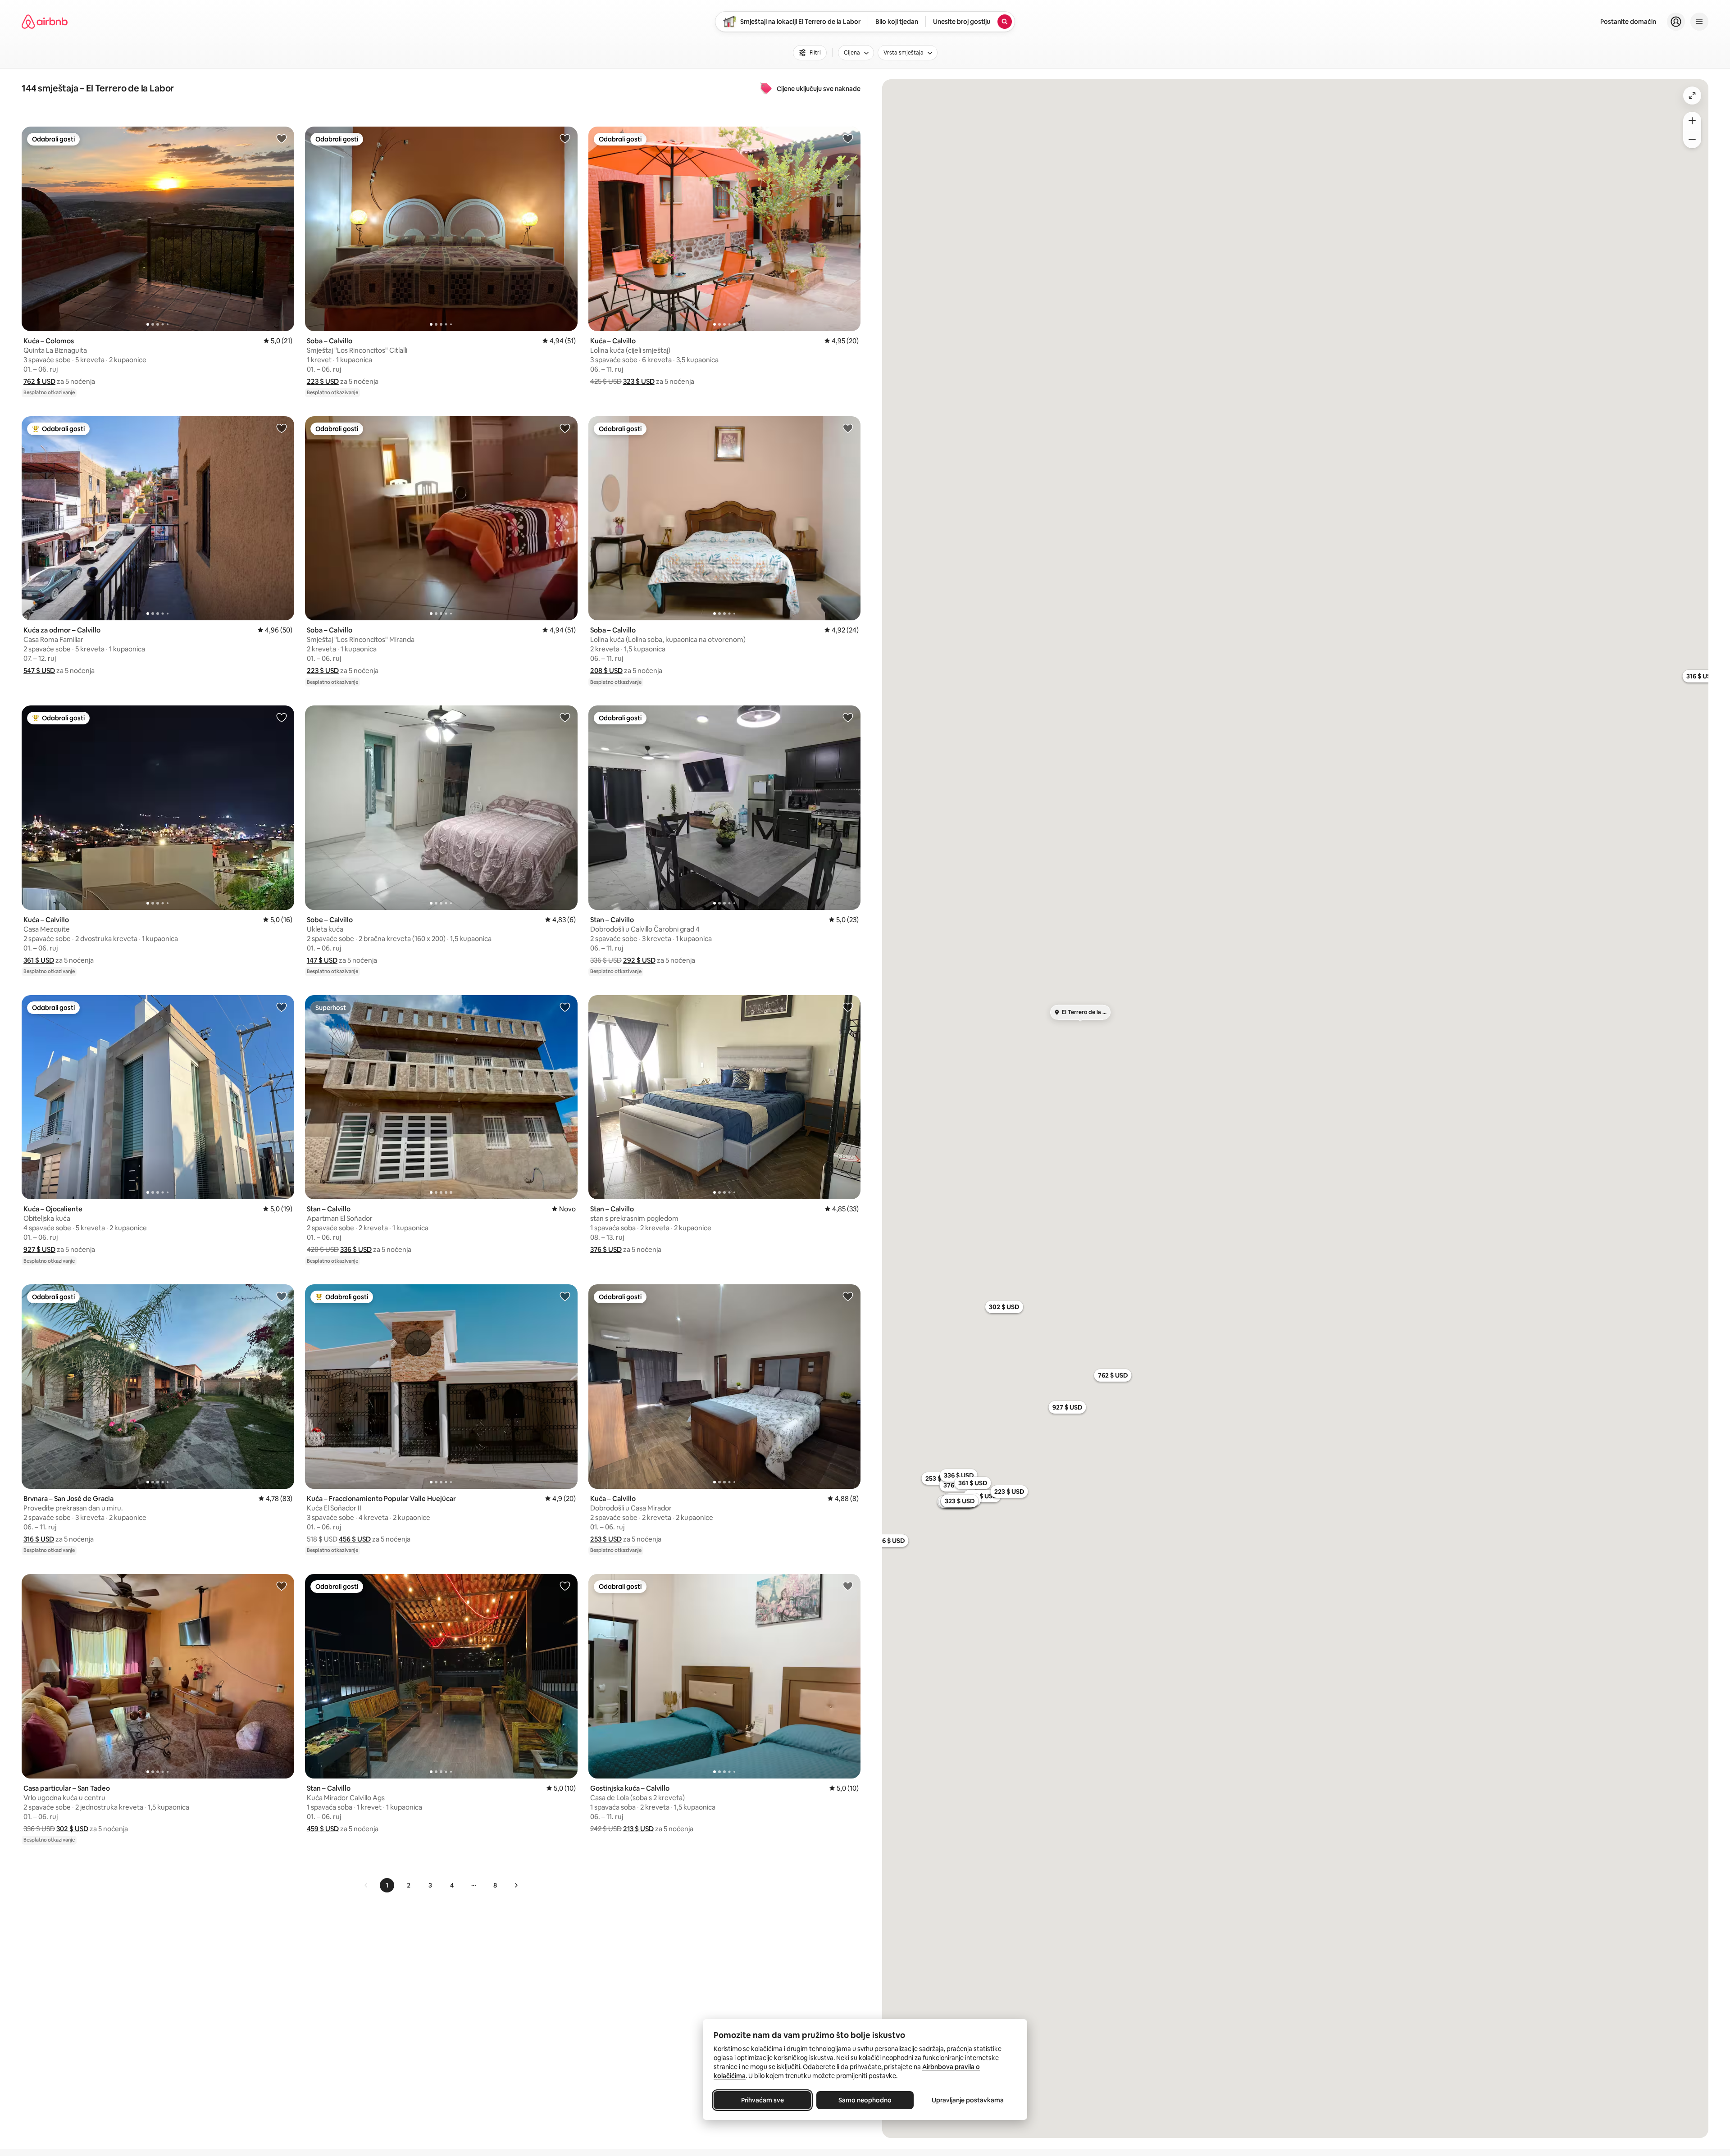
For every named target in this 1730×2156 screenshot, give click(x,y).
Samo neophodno (865, 2100)
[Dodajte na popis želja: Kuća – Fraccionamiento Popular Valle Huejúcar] (565, 1296)
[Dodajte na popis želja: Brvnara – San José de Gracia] (282, 1296)
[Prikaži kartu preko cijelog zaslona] (1692, 96)
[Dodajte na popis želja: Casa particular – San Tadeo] (282, 1586)
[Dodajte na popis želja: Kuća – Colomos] (282, 138)
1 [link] (387, 1885)
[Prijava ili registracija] (1676, 22)
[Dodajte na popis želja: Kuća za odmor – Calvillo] (282, 428)
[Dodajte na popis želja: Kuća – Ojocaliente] (282, 1007)
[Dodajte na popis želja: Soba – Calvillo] (565, 138)
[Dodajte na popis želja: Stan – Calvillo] (848, 717)
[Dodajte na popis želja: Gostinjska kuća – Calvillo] (848, 1586)
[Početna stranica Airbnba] (45, 22)
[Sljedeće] (516, 1885)
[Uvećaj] (1692, 121)
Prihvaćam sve (763, 2100)
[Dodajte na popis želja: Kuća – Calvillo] (848, 138)
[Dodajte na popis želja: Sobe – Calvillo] (565, 717)
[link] (366, 1885)
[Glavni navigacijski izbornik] (1699, 22)
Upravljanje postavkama (968, 2100)
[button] (39, 381)
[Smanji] (1692, 139)
